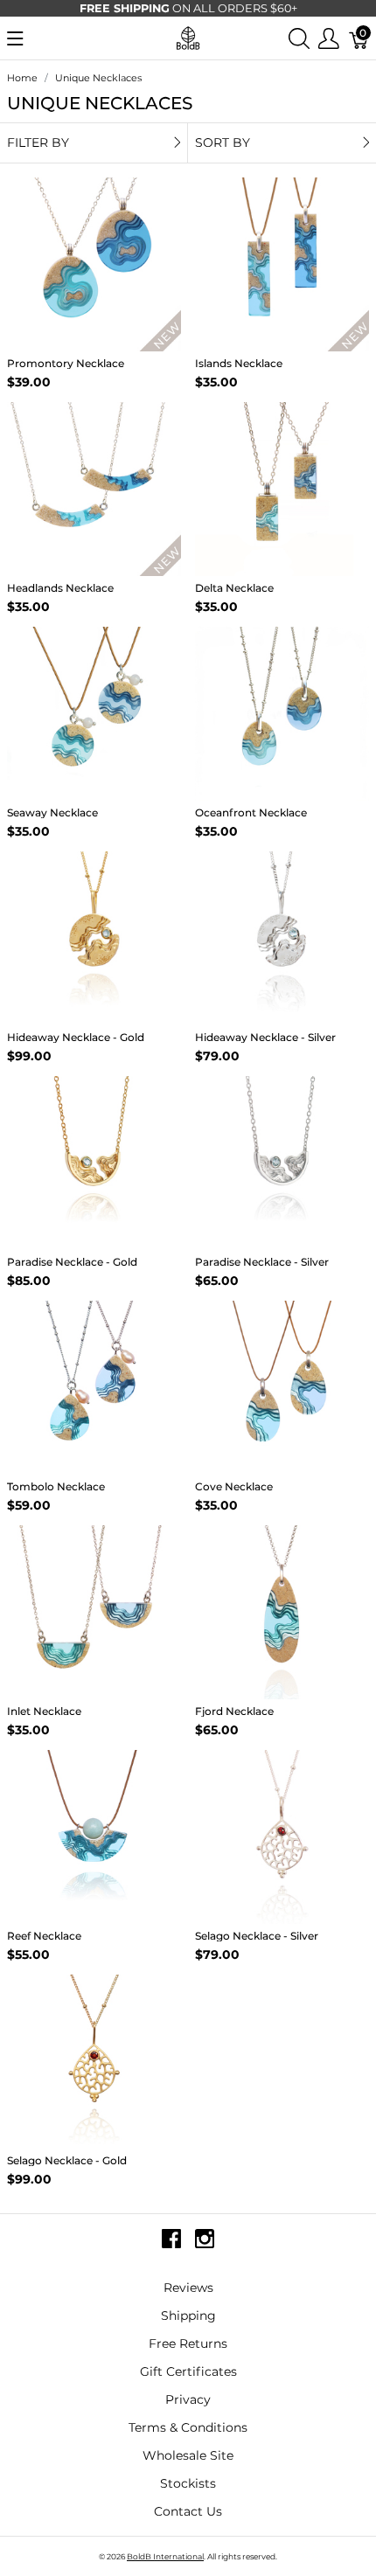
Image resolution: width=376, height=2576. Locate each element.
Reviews (188, 2288)
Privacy (188, 2399)
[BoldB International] (188, 37)
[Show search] (299, 38)
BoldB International (165, 2556)
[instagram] (205, 2246)
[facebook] (171, 2246)
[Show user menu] (329, 38)
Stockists (188, 2483)
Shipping (188, 2316)
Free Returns (188, 2343)
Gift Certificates (188, 2371)
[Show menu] (15, 38)
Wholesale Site (188, 2455)
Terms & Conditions (188, 2427)
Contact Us (188, 2511)
